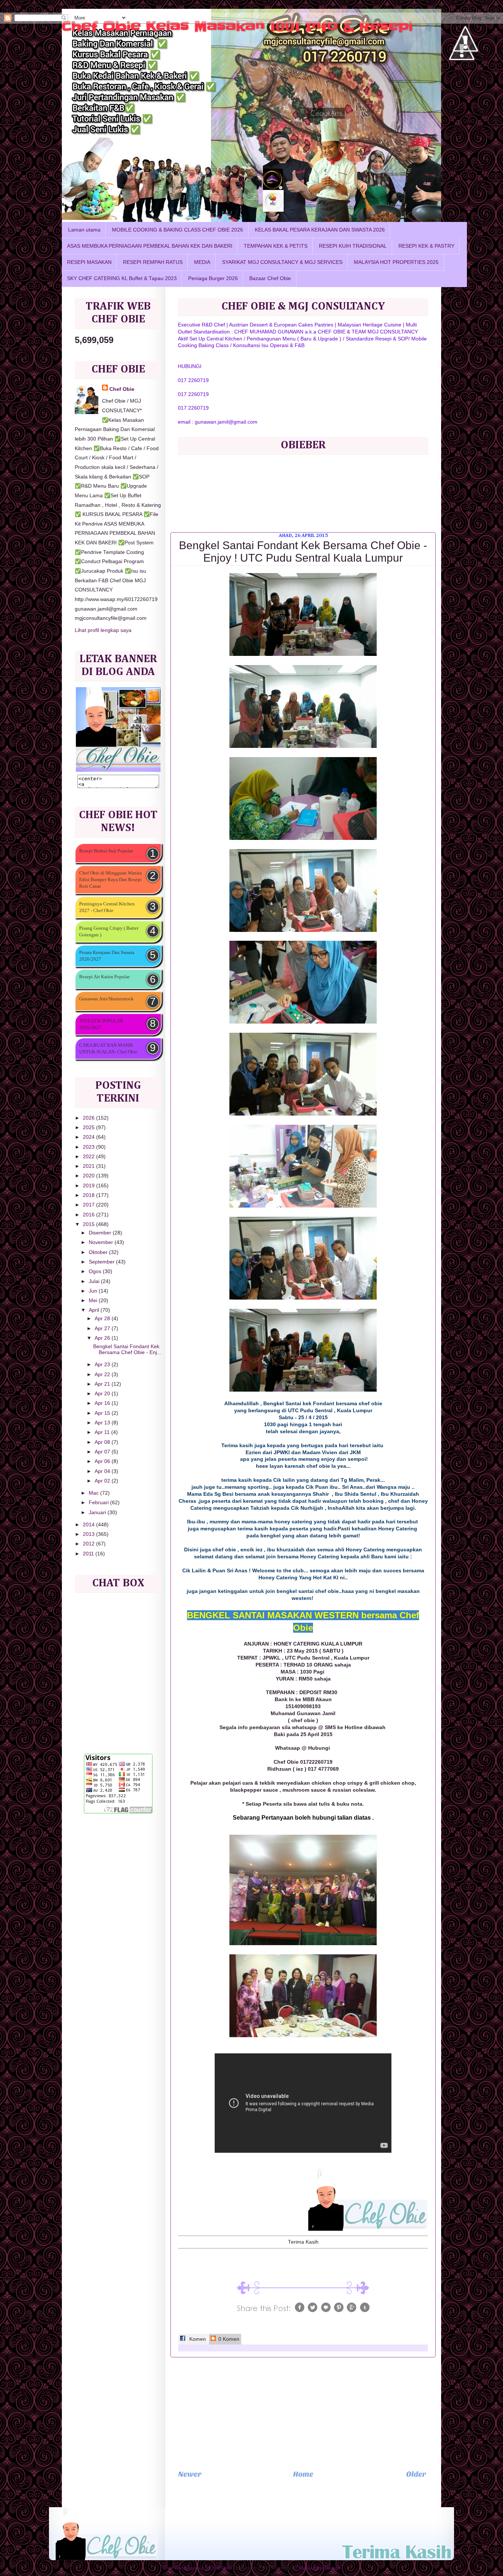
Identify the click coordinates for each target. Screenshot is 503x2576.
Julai (95, 1281)
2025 (89, 1128)
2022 (89, 1157)
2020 (89, 1176)
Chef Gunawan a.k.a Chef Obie (197, 2568)
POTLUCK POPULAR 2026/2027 (101, 1024)
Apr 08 (103, 1442)
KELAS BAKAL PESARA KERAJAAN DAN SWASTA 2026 (320, 230)
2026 (89, 1118)
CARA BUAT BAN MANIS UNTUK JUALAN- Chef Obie (108, 1048)
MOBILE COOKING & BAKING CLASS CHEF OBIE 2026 (177, 230)
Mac (94, 1493)
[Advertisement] (303, 2413)
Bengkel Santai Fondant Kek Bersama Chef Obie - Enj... (127, 1349)
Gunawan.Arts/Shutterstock (106, 999)
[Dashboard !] (465, 74)
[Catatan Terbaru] (190, 2476)
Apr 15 (103, 1413)
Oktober (99, 1252)
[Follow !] (462, 82)
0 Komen (228, 2339)
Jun (94, 1291)
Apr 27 (103, 1328)
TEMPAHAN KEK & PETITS (276, 246)
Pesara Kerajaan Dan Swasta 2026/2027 (107, 956)
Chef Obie (122, 389)
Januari (98, 1513)
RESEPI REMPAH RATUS (153, 262)
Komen (197, 2339)
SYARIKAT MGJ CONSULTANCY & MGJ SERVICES (282, 262)
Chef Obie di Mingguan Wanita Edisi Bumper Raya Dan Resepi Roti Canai (110, 879)
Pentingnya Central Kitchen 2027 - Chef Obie (107, 907)
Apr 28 (103, 1319)
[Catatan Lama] (416, 2476)
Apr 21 (103, 1384)
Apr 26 (103, 1338)
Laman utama (84, 230)
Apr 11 (103, 1432)
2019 (89, 1186)
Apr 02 (103, 1481)
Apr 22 (103, 1374)
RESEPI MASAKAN (89, 262)
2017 (89, 1205)
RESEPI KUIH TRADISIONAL (353, 246)
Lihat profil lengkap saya (103, 630)
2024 (89, 1137)
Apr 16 (103, 1403)
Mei (94, 1301)
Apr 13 (103, 1423)
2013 (89, 1534)
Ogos (96, 1271)
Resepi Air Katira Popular (104, 977)
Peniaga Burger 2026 (213, 278)
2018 (89, 1195)
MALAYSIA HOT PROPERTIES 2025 (396, 262)
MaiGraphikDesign (320, 2568)
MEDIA (202, 262)
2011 (89, 1554)
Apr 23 (103, 1365)
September (102, 1262)
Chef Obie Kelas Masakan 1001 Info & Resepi (237, 26)
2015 (89, 1224)
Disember (101, 1233)
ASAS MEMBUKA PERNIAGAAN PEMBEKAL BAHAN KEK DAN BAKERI (150, 246)
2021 (89, 1166)
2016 (89, 1215)
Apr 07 (103, 1452)
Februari (99, 1503)
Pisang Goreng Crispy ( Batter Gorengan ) (109, 931)
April (95, 1310)
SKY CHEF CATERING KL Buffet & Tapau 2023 (122, 278)
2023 (89, 1147)
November (102, 1242)
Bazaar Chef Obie (270, 278)
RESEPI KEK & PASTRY (426, 246)
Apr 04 (103, 1471)
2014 (89, 1525)
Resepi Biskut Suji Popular (106, 851)
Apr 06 (103, 1461)
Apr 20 (103, 1394)
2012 (89, 1544)
